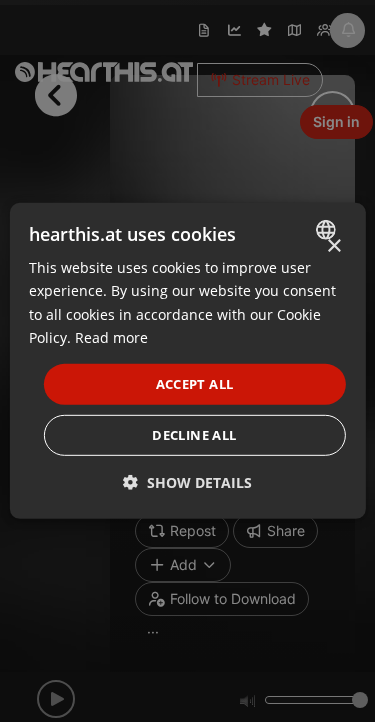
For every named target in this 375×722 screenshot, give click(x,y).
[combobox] (328, 230)
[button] (187, 482)
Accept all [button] (195, 384)
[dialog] (187, 361)
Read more (111, 336)
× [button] (333, 246)
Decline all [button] (194, 435)
